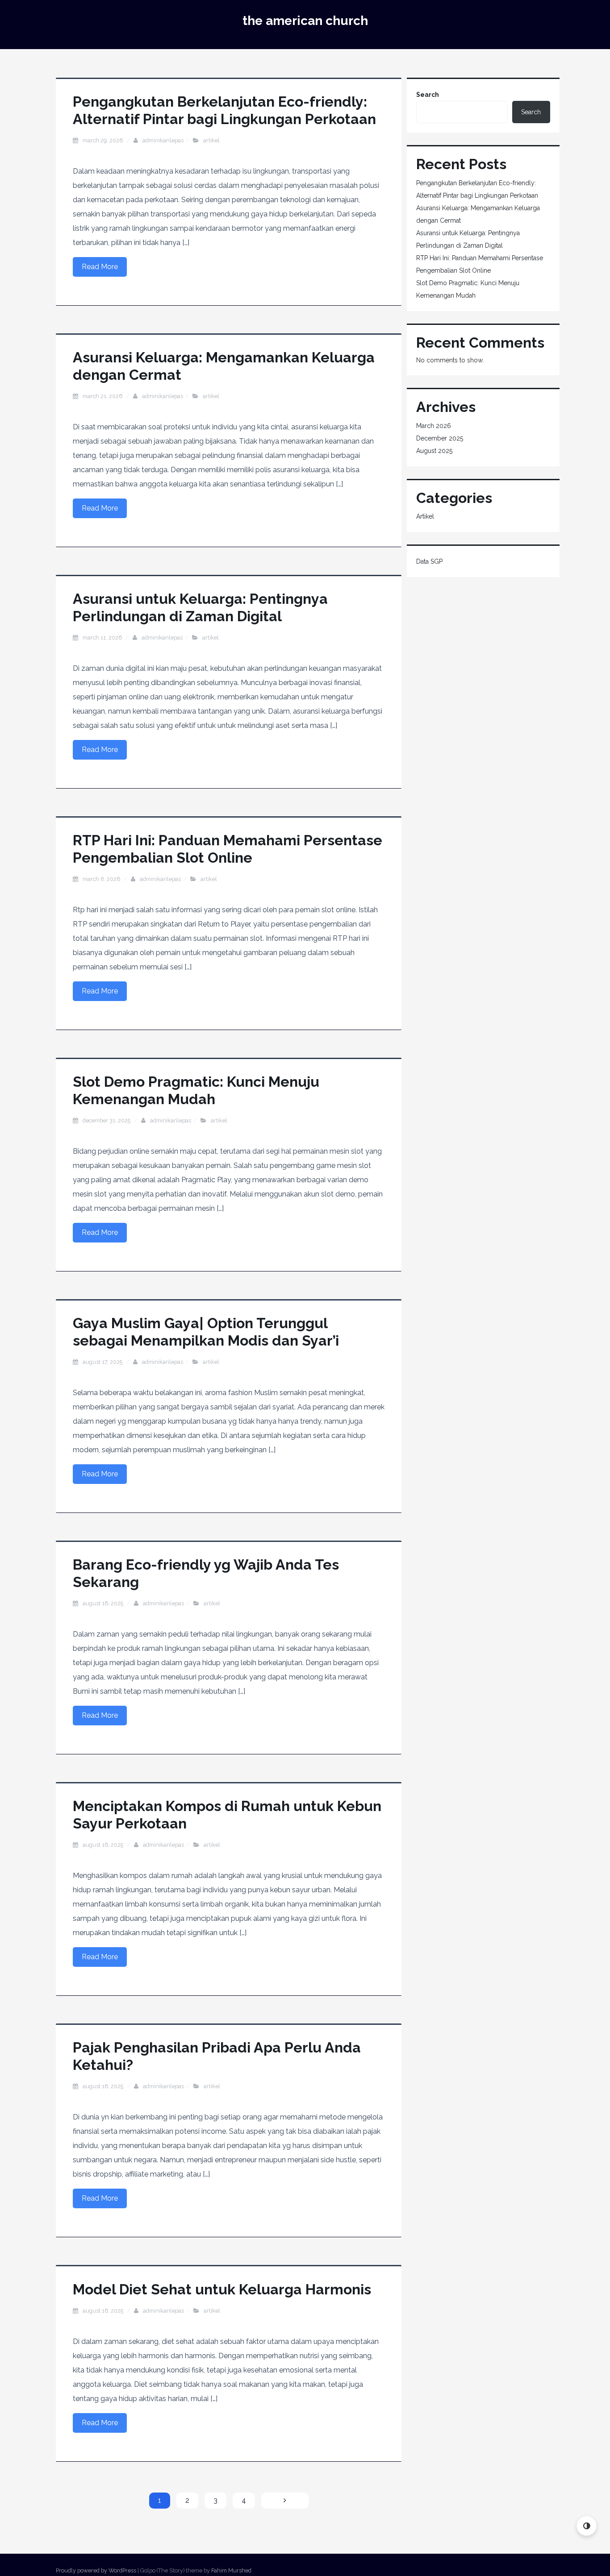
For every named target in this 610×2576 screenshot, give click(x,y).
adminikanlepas (163, 140)
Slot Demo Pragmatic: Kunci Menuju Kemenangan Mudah (196, 1090)
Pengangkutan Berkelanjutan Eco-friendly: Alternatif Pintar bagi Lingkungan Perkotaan (224, 110)
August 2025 (434, 451)
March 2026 (434, 426)
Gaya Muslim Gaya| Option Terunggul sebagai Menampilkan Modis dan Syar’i (206, 1332)
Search (428, 95)
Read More (100, 267)
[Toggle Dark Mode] (587, 2526)
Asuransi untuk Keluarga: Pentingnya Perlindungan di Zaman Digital (200, 607)
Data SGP (429, 561)
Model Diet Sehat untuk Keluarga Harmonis (222, 2289)
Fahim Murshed (231, 2570)
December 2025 (440, 438)
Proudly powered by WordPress (96, 2570)
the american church (305, 21)
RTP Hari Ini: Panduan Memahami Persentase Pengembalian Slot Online (228, 849)
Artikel (211, 140)
